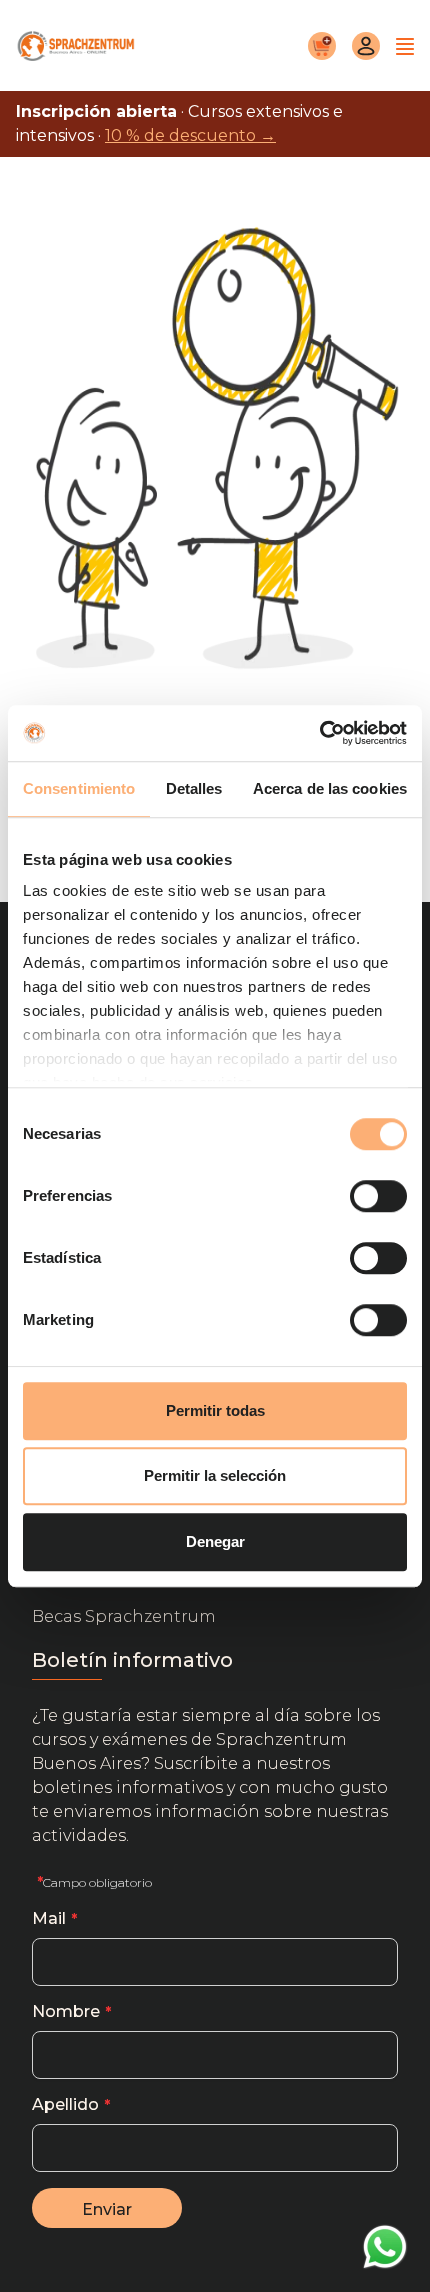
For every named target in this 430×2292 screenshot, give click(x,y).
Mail (49, 1918)
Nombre (66, 2011)
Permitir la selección (215, 1475)
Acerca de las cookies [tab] (330, 788)
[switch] (378, 1196)
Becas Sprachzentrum (124, 1616)
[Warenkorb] (322, 46)
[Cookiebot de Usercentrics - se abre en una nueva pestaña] (319, 733)
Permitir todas (215, 1410)
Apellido (65, 2104)
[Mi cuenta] (366, 46)
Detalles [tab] (194, 788)
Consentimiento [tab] (79, 788)
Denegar (215, 1541)
